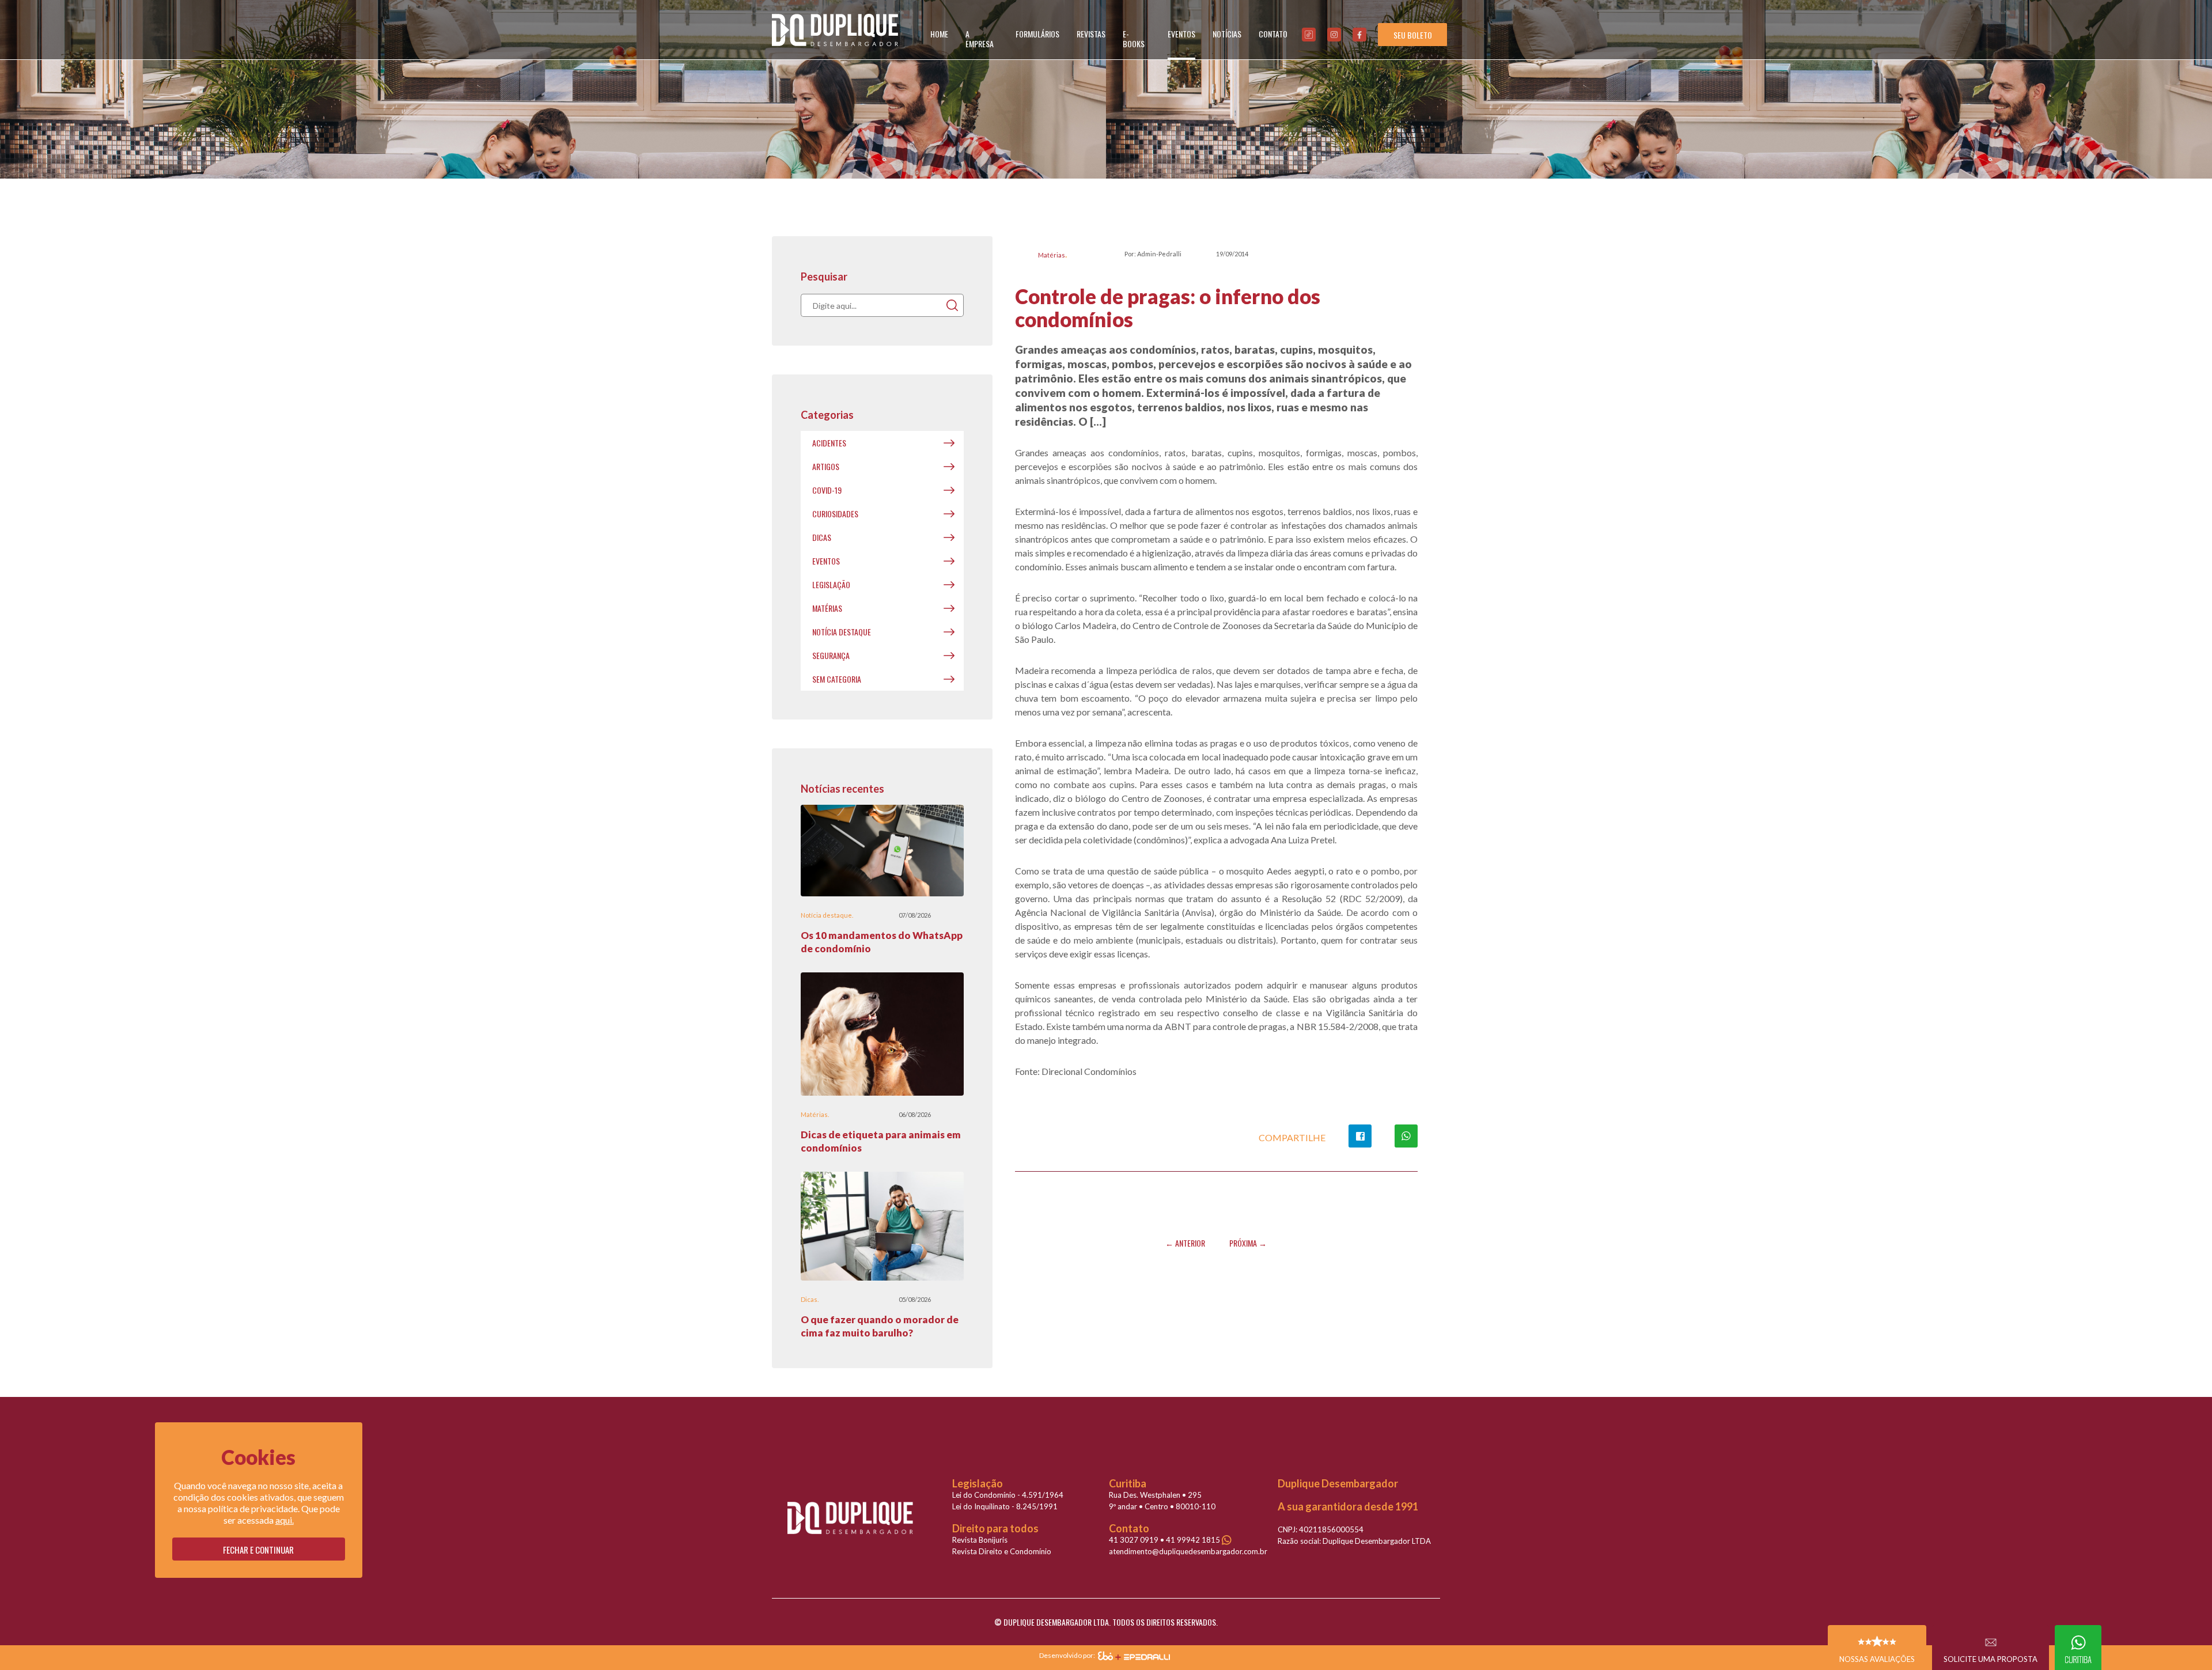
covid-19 (827, 490)
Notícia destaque (842, 632)
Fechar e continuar (258, 1550)
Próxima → (1248, 1243)
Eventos (826, 561)
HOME (939, 34)
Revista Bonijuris (980, 1540)
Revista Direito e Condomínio (1002, 1551)
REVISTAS (1091, 34)
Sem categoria (837, 679)
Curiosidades (835, 514)
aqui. (285, 1520)
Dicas (822, 537)
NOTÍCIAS (1227, 34)
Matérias (1052, 255)
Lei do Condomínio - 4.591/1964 (1008, 1495)
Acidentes (829, 443)
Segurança (831, 655)
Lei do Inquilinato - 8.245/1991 (1005, 1506)
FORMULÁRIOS (1037, 34)
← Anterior (1185, 1243)
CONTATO (1273, 34)
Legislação (831, 584)
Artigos (826, 466)
